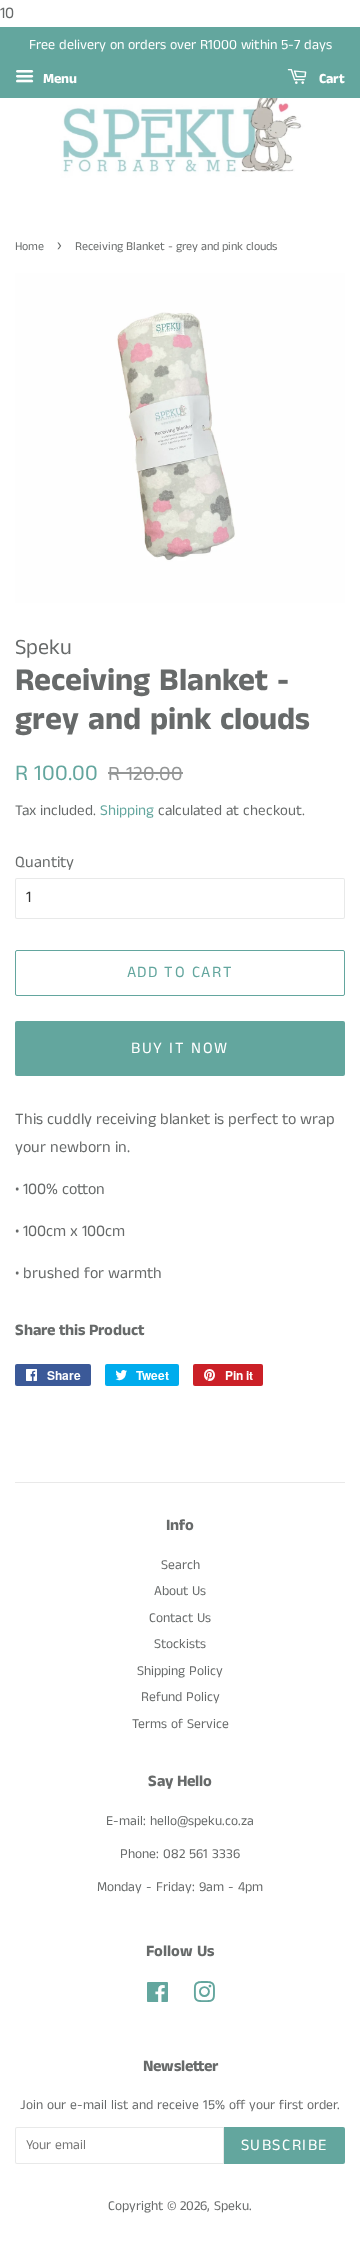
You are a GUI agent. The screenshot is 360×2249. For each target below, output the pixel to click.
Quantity (44, 862)
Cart (330, 79)
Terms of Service (180, 1724)
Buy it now (180, 1048)
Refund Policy (180, 1697)
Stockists (180, 1644)
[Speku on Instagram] (204, 1997)
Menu (58, 79)
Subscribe (284, 2145)
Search (180, 1565)
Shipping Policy (180, 1671)
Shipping (127, 810)
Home (29, 246)
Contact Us (180, 1618)
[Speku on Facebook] (157, 1997)
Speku (231, 2206)
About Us (180, 1591)
